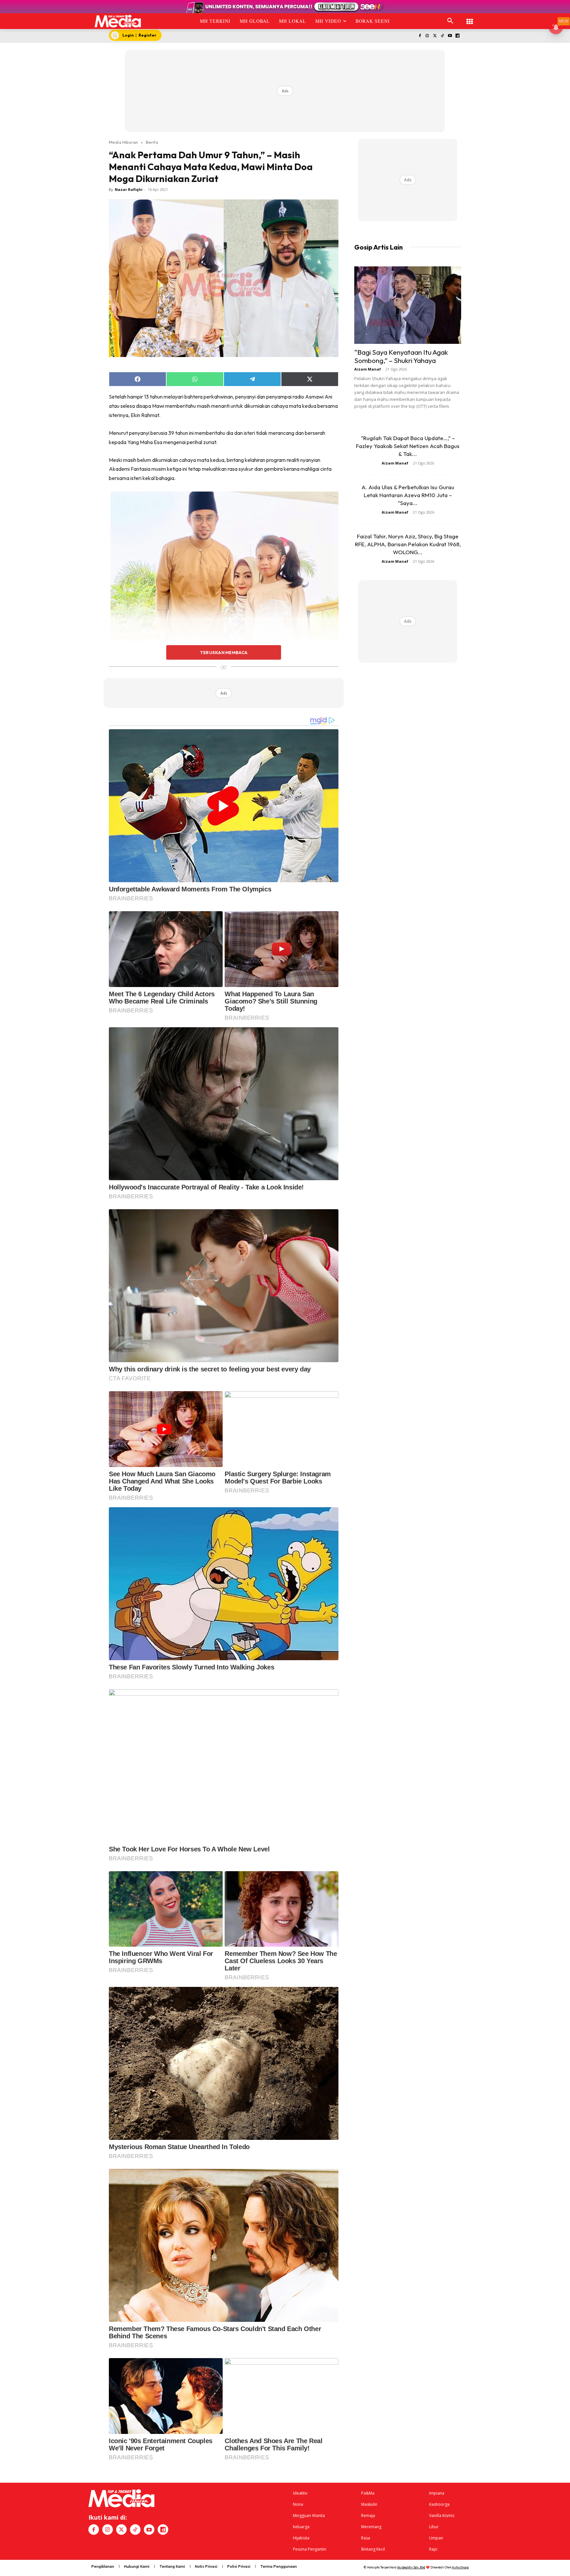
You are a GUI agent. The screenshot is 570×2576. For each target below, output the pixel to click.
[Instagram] (427, 36)
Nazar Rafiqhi (129, 189)
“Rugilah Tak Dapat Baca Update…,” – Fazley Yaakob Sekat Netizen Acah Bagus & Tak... (408, 446)
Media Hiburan (123, 142)
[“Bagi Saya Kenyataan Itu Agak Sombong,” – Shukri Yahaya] (408, 305)
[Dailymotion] (457, 36)
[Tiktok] (443, 36)
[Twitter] (435, 36)
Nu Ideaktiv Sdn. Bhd (411, 2567)
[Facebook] (420, 36)
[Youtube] (450, 36)
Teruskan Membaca (224, 652)
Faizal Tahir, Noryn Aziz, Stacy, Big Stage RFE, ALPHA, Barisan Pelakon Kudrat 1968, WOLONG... (408, 544)
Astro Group (460, 2567)
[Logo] (118, 21)
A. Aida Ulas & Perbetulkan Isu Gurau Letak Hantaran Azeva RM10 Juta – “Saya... (408, 495)
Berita (152, 142)
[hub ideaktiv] (470, 18)
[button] (450, 21)
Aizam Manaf (368, 369)
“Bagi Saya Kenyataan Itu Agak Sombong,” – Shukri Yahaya (401, 356)
